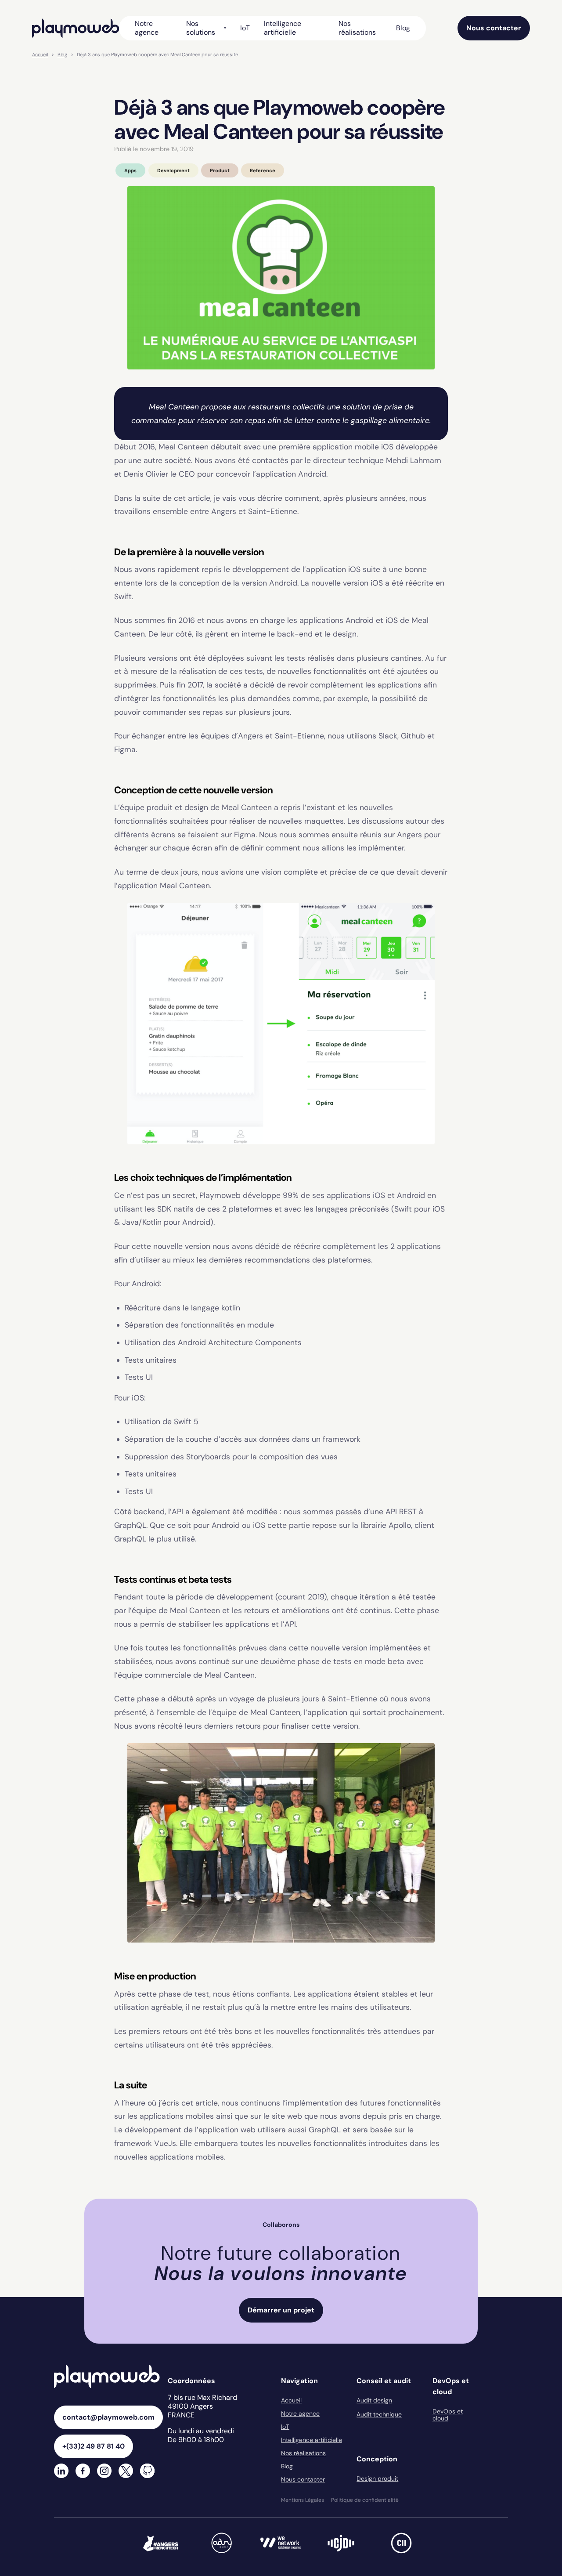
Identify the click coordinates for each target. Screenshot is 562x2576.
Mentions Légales (303, 2500)
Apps (130, 170)
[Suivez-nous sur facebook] (83, 2472)
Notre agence (147, 28)
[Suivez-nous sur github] (147, 2472)
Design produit (377, 2478)
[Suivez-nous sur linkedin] (61, 2472)
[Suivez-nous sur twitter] (126, 2472)
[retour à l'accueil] (76, 28)
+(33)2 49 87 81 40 (94, 2446)
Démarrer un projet (281, 2310)
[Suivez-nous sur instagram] (104, 2472)
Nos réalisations (357, 28)
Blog (403, 28)
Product (220, 170)
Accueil (40, 54)
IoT (245, 28)
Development (173, 170)
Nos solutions (201, 28)
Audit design (374, 2400)
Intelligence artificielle (283, 28)
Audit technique (379, 2414)
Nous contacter (494, 28)
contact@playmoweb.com (108, 2417)
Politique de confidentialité (365, 2500)
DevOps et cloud (448, 2415)
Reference (263, 170)
